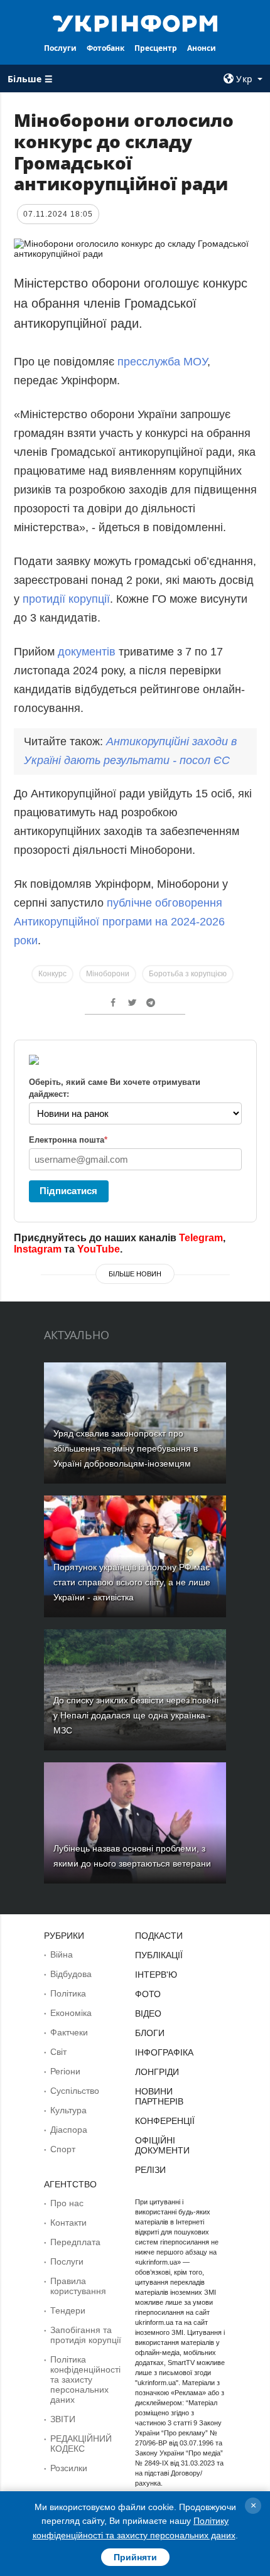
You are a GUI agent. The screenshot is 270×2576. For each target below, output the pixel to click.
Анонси (202, 48)
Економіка (71, 2013)
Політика (68, 1993)
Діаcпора (69, 2130)
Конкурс (52, 974)
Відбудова (71, 1974)
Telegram (201, 1238)
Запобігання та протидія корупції (86, 2335)
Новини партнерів (159, 2096)
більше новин (135, 1274)
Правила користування (78, 2286)
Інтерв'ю (156, 1975)
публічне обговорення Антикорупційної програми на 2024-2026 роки (119, 922)
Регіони (65, 2071)
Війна (62, 1954)
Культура (68, 2110)
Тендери (68, 2310)
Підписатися (68, 1191)
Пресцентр (156, 48)
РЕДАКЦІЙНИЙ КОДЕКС (81, 2444)
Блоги (150, 2033)
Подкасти (159, 1936)
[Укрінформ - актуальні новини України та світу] (135, 23)
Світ (58, 2052)
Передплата (75, 2242)
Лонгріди (157, 2072)
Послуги (60, 48)
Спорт (63, 2149)
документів (87, 652)
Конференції (165, 2121)
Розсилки (69, 2468)
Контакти (68, 2223)
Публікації (159, 1955)
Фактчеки (69, 2032)
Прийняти (135, 2557)
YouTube (99, 1249)
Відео (148, 2013)
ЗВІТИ (63, 2419)
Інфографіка (164, 2052)
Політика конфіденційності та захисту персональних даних (85, 2379)
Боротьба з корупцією (188, 974)
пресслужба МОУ (162, 362)
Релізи (150, 2170)
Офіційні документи (162, 2145)
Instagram (38, 1249)
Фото (148, 1994)
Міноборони (108, 974)
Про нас (67, 2203)
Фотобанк (105, 48)
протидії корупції (66, 599)
